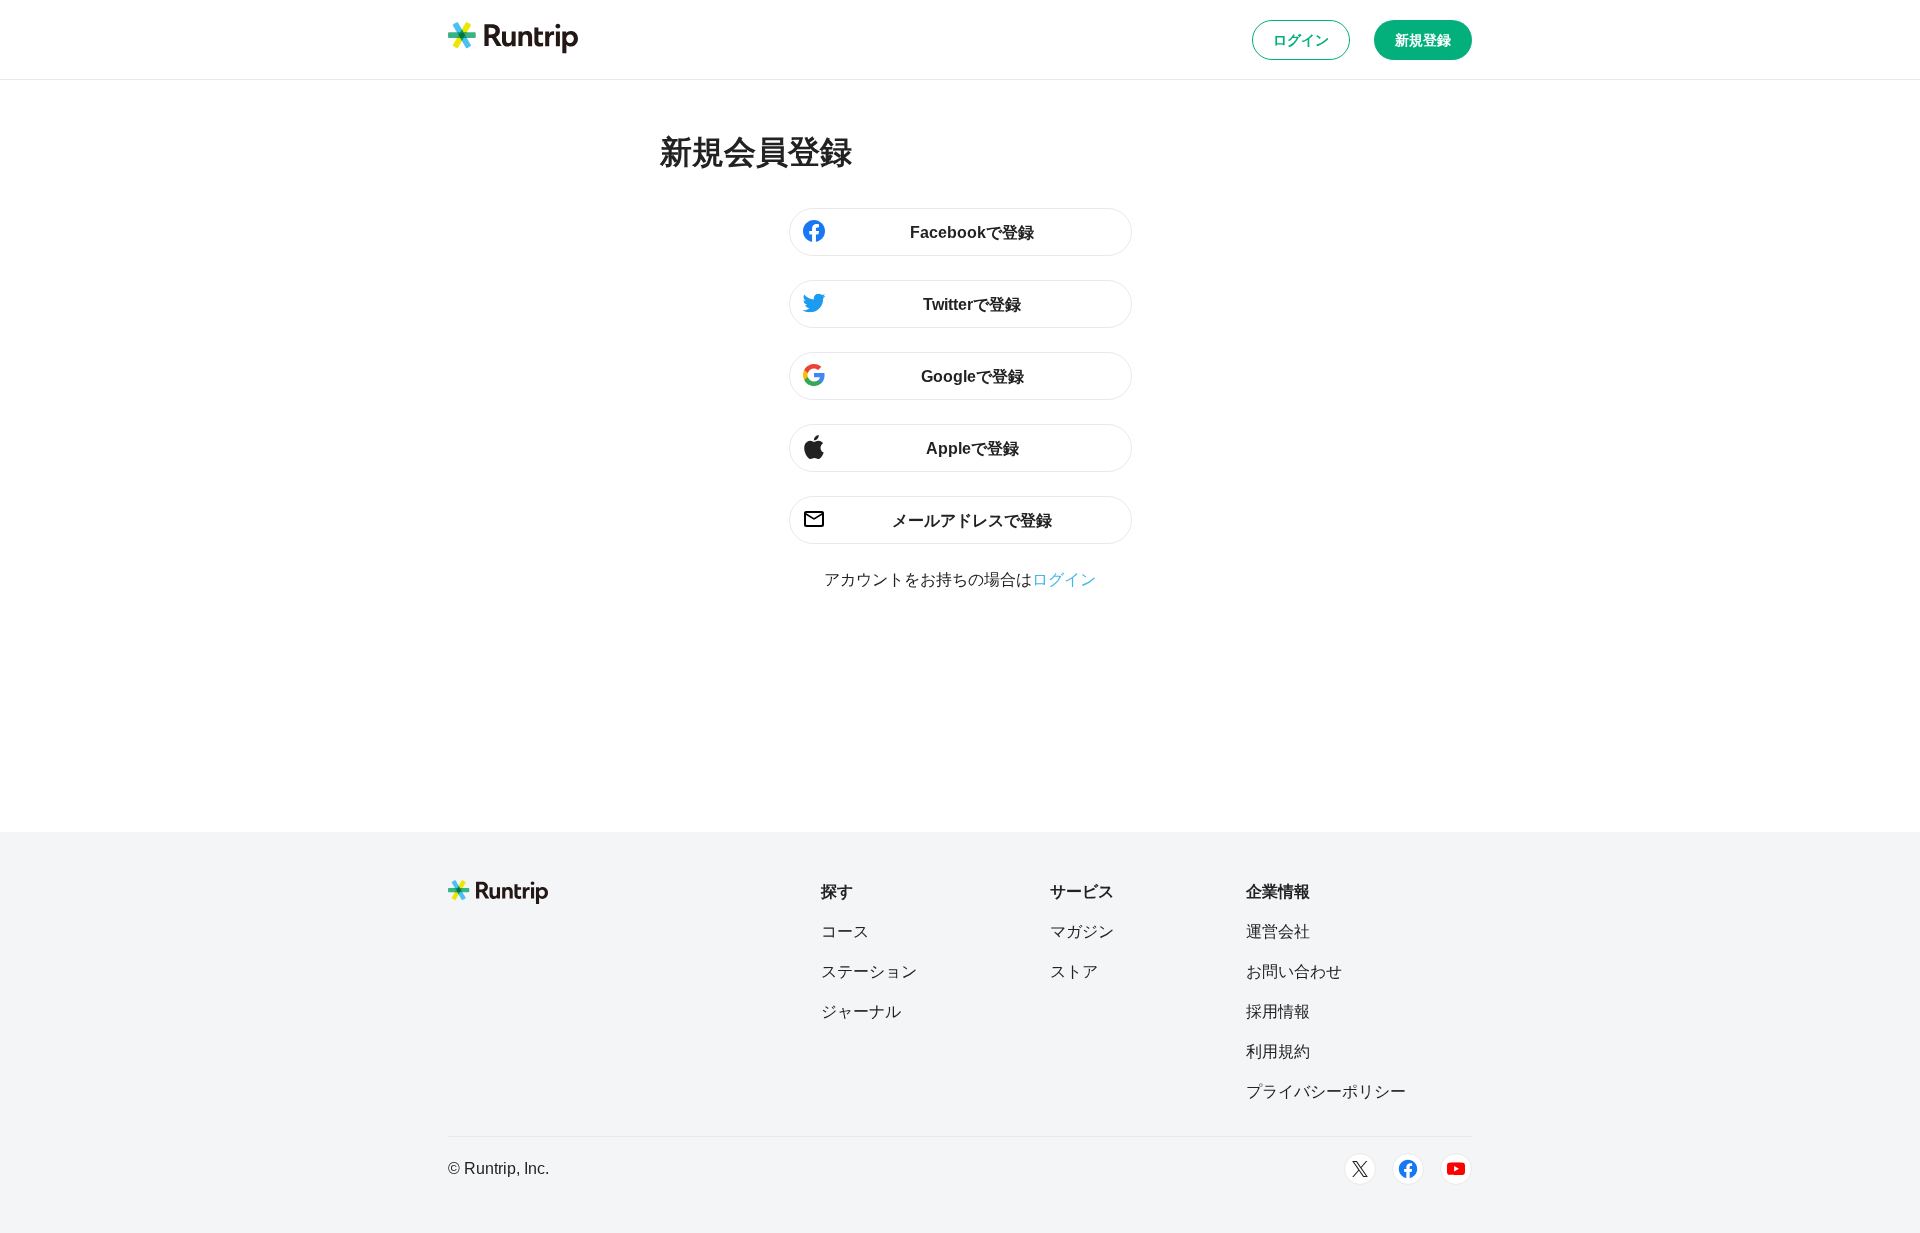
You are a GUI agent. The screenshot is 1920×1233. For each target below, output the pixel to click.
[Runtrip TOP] (513, 39)
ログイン (1301, 40)
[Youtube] (1456, 1169)
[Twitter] (1360, 1169)
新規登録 (1423, 40)
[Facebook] (1408, 1169)
